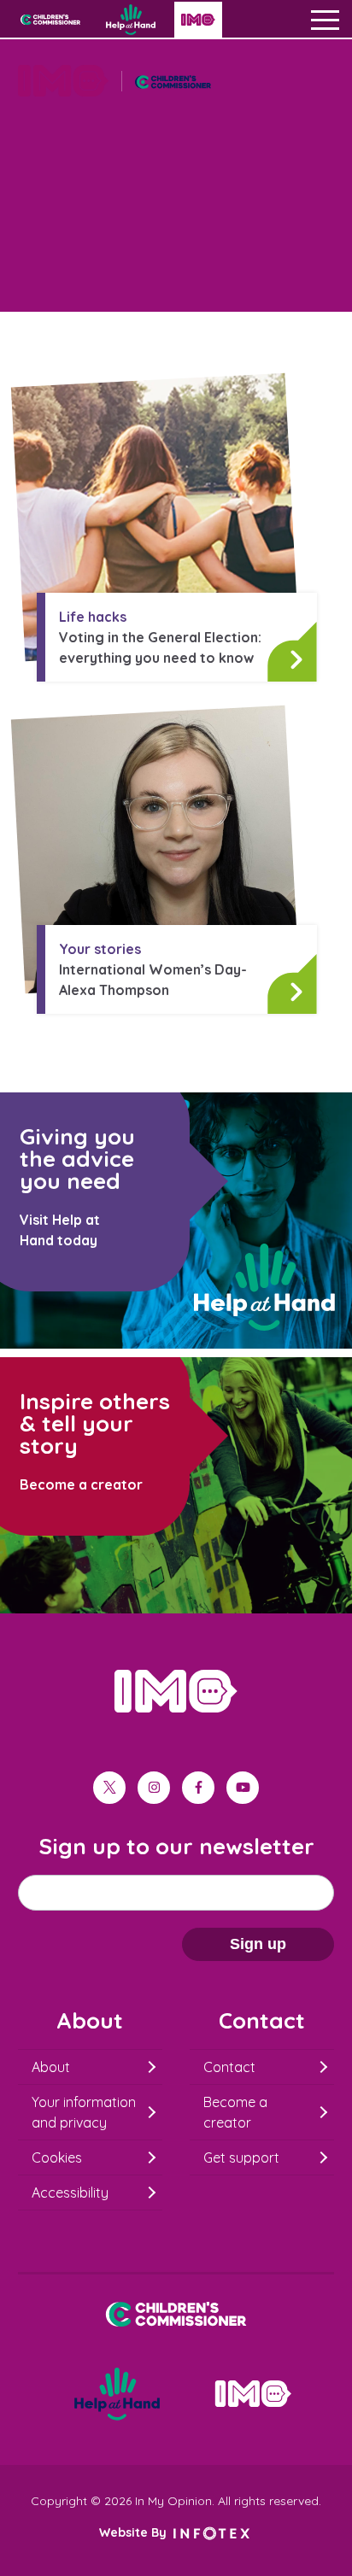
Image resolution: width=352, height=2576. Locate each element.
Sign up (258, 1944)
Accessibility (70, 2193)
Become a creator (235, 2112)
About (51, 2067)
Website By (135, 2532)
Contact (229, 2067)
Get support (241, 2157)
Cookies (57, 2157)
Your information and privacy (84, 2112)
